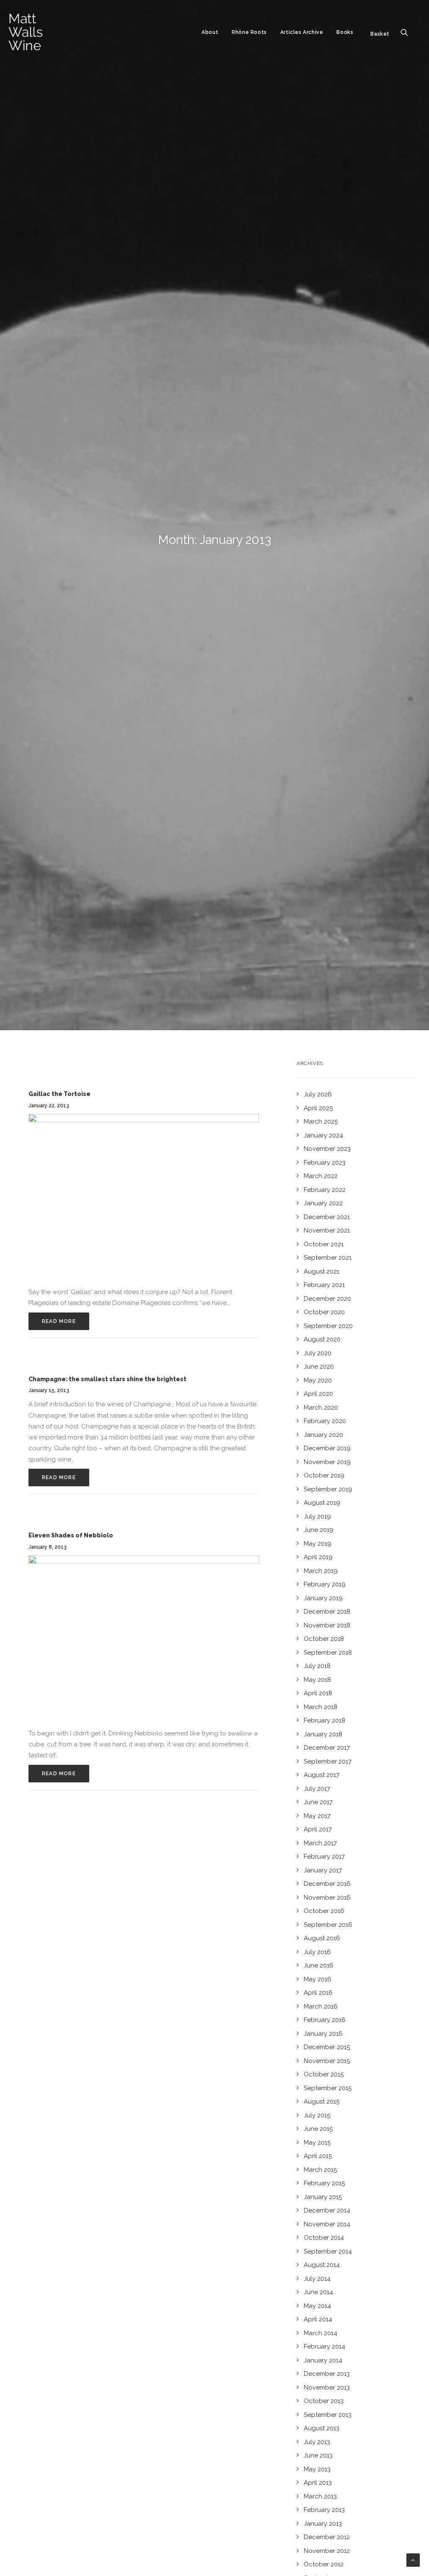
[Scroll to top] (413, 2560)
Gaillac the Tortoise (59, 1094)
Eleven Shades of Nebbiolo (71, 1535)
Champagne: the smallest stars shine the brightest (107, 1379)
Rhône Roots (249, 32)
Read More (59, 1321)
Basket (380, 34)
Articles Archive (302, 32)
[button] (408, 32)
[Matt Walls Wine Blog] (26, 32)
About (210, 32)
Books (345, 32)
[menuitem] (210, 32)
